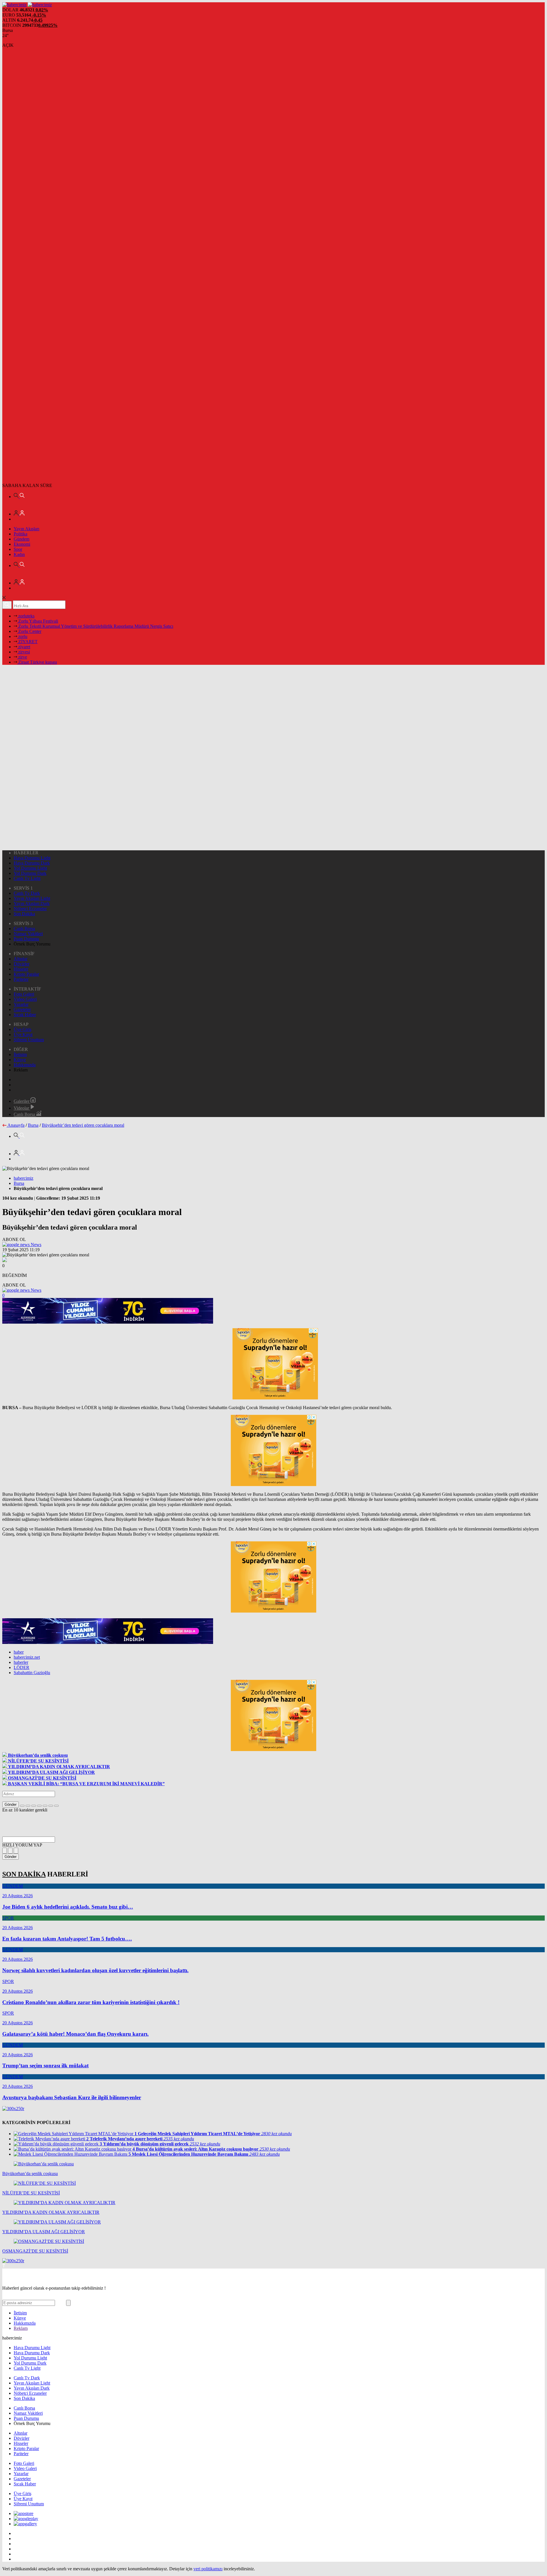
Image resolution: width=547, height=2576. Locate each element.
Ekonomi (22, 544)
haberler (21, 1662)
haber (19, 1652)
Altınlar (21, 959)
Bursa (33, 1125)
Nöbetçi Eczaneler (30, 909)
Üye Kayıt (23, 1035)
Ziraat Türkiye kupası (37, 662)
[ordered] (39, 1806)
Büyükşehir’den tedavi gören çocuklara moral (83, 1125)
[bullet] (45, 1806)
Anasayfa (16, 1125)
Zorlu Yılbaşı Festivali (38, 621)
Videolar (22, 1108)
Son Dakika (24, 914)
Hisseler (21, 969)
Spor (18, 549)
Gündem (22, 539)
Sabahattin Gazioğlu (32, 1673)
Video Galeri (25, 999)
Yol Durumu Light (30, 868)
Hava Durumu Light (32, 858)
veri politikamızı (208, 2569)
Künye (20, 1060)
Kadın (19, 554)
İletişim (20, 1054)
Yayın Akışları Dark (32, 903)
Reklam (21, 2328)
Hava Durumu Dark (32, 863)
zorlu (22, 636)
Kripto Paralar (26, 974)
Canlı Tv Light (27, 878)
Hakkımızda (25, 1065)
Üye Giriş (23, 1029)
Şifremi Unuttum (29, 1040)
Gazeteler (22, 1009)
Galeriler (22, 1101)
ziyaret (24, 647)
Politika (21, 534)
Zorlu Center (29, 631)
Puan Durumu (26, 939)
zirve (22, 657)
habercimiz (24, 1178)
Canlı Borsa (24, 929)
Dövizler (22, 964)
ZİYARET (27, 642)
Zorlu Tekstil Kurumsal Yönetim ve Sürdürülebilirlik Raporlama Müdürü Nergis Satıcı (95, 626)
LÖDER (22, 1667)
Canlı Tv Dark (27, 893)
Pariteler (21, 979)
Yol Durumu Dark (30, 873)
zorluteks (26, 616)
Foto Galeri (24, 994)
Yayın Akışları (26, 529)
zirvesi (24, 652)
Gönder (11, 1804)
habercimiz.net (27, 1657)
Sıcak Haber (25, 1015)
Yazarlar (21, 1004)
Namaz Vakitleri (28, 934)
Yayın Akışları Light (32, 898)
